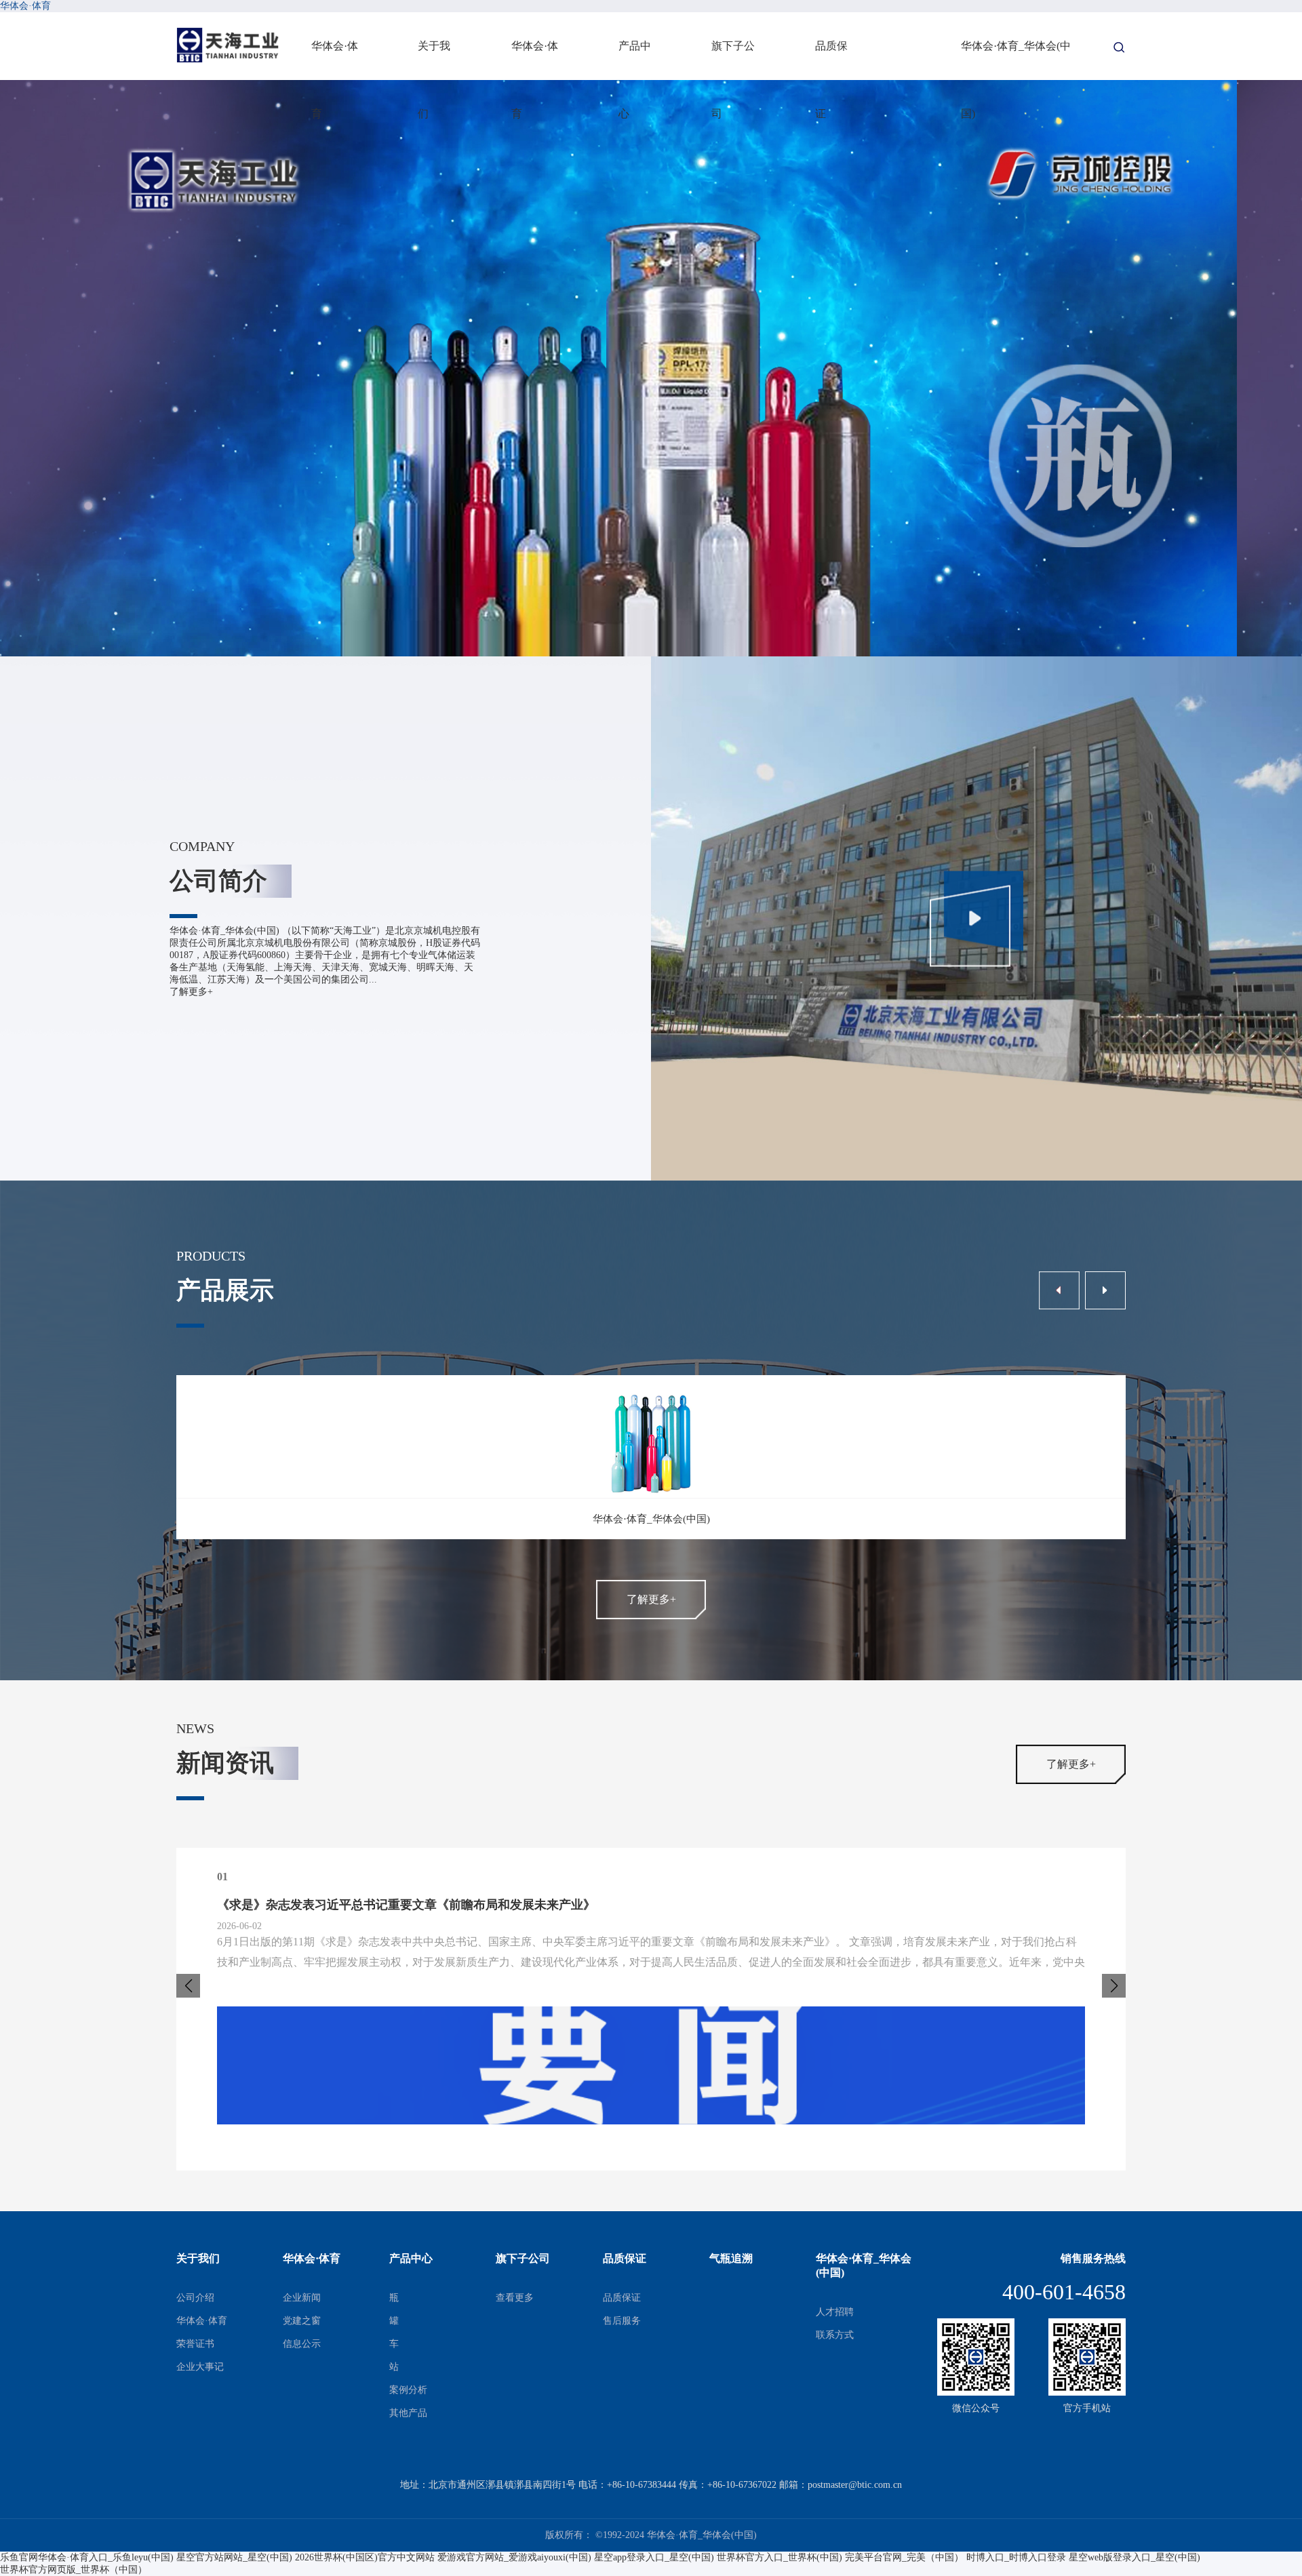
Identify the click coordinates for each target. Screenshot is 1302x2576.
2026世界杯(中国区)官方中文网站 (365, 2557)
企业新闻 (302, 2298)
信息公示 (302, 2344)
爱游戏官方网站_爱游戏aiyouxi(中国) (514, 2557)
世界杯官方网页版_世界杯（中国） (74, 2570)
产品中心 (635, 60)
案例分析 (408, 2390)
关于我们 (434, 60)
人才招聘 (835, 2312)
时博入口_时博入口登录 (1016, 2557)
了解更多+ (191, 992)
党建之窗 (302, 2321)
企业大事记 (200, 2367)
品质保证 (831, 60)
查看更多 (515, 2298)
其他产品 (408, 2413)
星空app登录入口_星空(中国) (654, 2557)
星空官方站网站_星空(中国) (234, 2557)
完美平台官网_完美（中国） (904, 2557)
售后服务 (622, 2321)
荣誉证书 (195, 2344)
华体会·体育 (25, 6)
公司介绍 (195, 2298)
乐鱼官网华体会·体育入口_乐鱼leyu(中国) (87, 2557)
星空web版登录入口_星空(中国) (1135, 2557)
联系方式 (835, 2335)
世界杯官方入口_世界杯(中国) (780, 2557)
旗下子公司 (733, 60)
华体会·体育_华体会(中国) (1016, 60)
